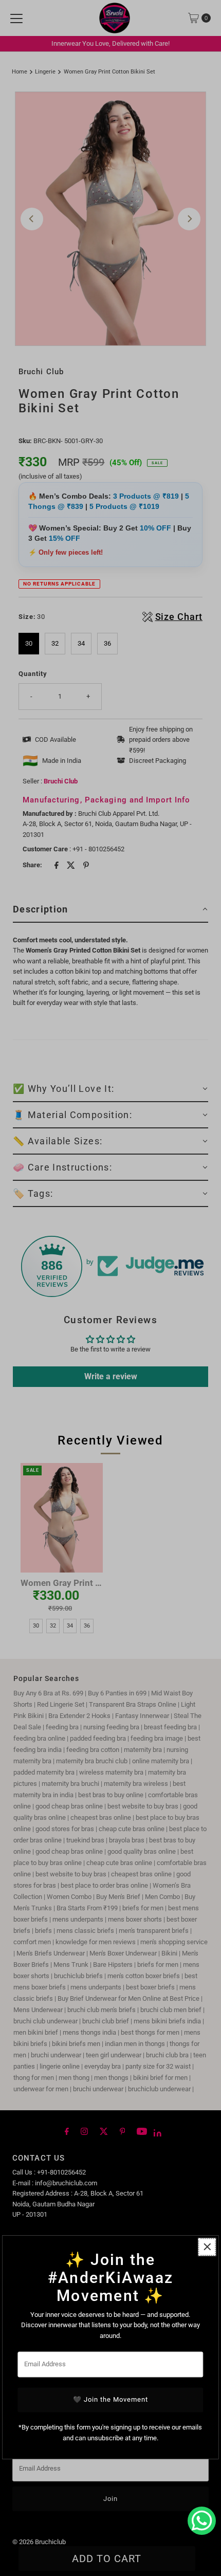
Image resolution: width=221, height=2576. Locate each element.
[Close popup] (207, 2247)
